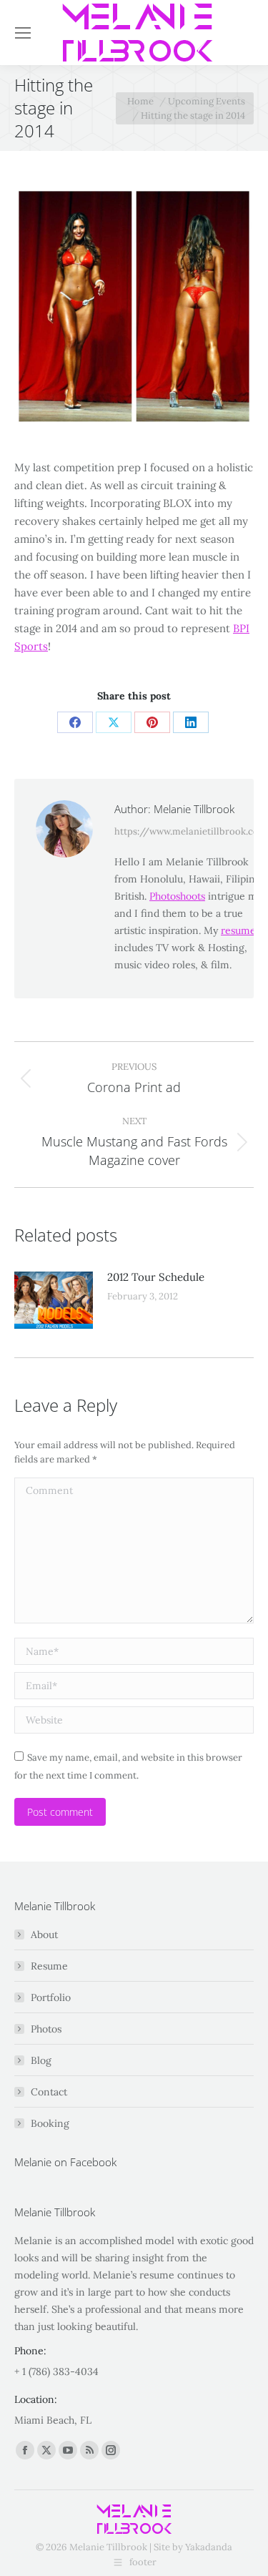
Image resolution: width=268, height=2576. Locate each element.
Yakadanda (209, 2547)
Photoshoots (177, 896)
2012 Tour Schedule (156, 1277)
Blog (41, 2060)
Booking (50, 2123)
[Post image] (54, 1300)
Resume (49, 1966)
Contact (49, 2092)
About (44, 1935)
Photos (46, 2029)
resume (238, 930)
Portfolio (51, 1997)
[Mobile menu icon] (23, 33)
